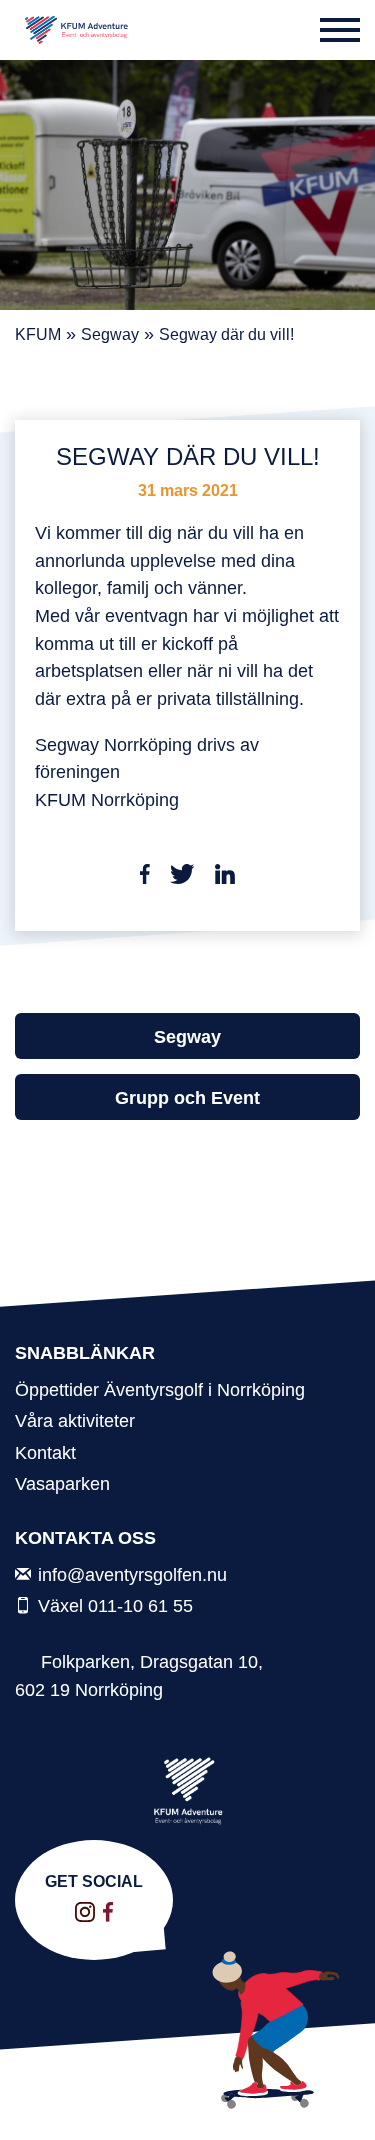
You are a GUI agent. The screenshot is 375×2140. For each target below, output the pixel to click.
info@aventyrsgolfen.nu (132, 1574)
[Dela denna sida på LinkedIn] (225, 878)
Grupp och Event (187, 1098)
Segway (110, 334)
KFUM (38, 334)
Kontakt (45, 1452)
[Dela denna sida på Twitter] (182, 878)
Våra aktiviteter (75, 1420)
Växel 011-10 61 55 (115, 1605)
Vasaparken (62, 1483)
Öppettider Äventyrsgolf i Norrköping (160, 1389)
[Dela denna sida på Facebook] (145, 878)
